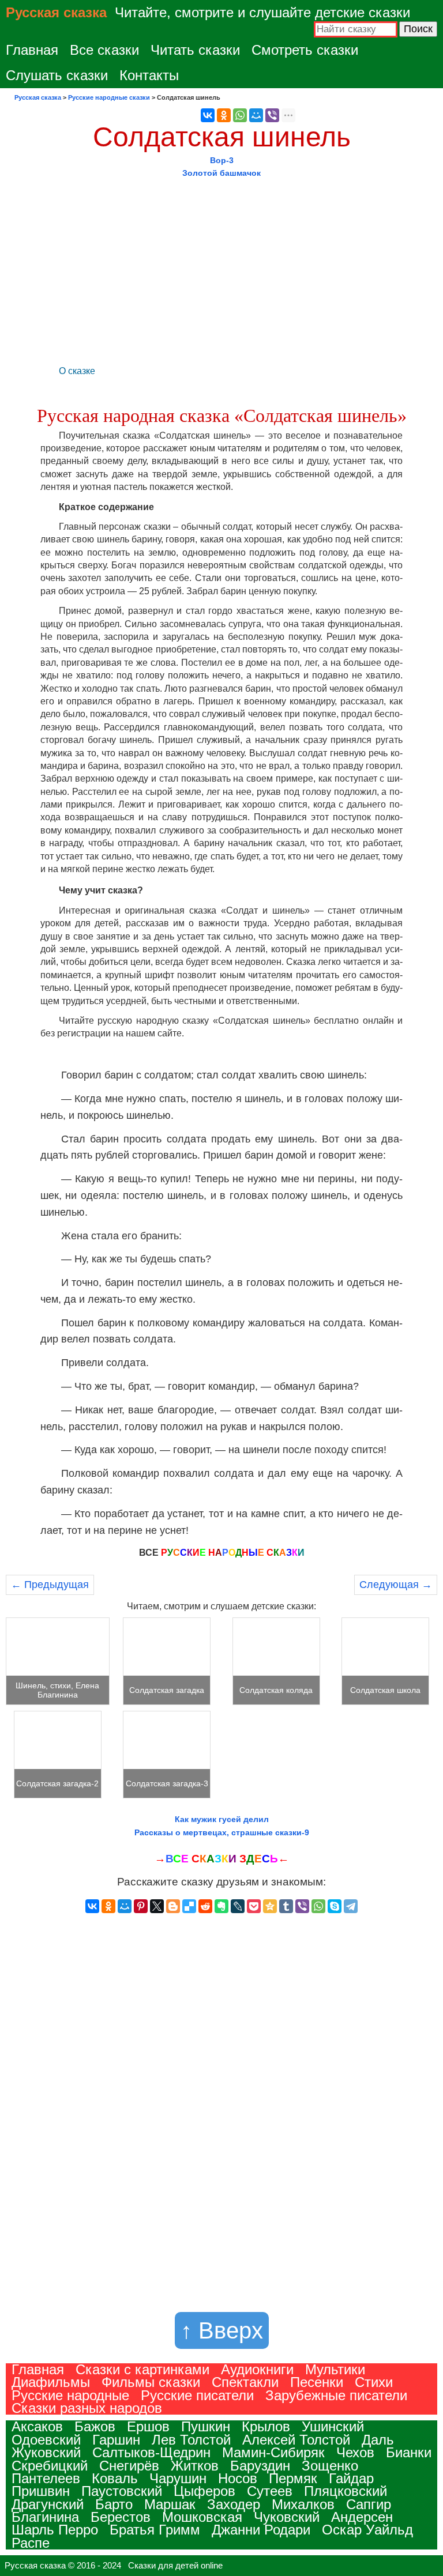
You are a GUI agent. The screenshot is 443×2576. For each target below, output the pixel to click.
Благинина (45, 2517)
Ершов (148, 2426)
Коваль (115, 2478)
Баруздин (260, 2466)
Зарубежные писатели (336, 2395)
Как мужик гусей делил (222, 1819)
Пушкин (206, 2426)
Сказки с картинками (142, 2369)
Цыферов (204, 2491)
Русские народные (70, 2395)
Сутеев (270, 2491)
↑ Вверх (222, 2330)
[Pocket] (254, 1906)
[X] (157, 1906)
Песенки (317, 2382)
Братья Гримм (155, 2530)
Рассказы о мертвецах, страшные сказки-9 (222, 1832)
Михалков (303, 2504)
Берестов (121, 2517)
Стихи (374, 2382)
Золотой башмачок (221, 173)
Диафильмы (51, 2382)
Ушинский (333, 2426)
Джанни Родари (261, 2530)
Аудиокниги (257, 2369)
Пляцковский (346, 2491)
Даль (378, 2440)
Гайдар (351, 2478)
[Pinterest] (141, 1906)
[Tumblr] (286, 1906)
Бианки (409, 2452)
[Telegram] (351, 1906)
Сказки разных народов (87, 2408)
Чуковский (287, 2517)
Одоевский (46, 2440)
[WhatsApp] (240, 115)
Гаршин (116, 2440)
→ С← (222, 1859)
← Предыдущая (50, 1585)
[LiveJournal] (238, 1906)
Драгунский (48, 2504)
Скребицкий (50, 2466)
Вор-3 (222, 160)
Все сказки (104, 50)
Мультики (335, 2369)
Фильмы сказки (151, 2382)
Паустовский (122, 2491)
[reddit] (205, 1906)
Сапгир (369, 2504)
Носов (238, 2478)
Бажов (95, 2426)
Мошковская (202, 2517)
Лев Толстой (191, 2440)
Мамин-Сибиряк (273, 2452)
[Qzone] (270, 1906)
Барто (114, 2504)
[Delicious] (189, 1906)
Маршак (170, 2504)
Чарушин (178, 2478)
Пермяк (293, 2478)
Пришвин (41, 2491)
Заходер (234, 2504)
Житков (195, 2466)
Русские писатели (197, 2395)
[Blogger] (173, 1906)
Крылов (266, 2426)
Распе (31, 2543)
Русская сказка (56, 12)
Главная (32, 50)
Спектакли (245, 2382)
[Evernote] (221, 1906)
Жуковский (46, 2452)
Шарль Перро (55, 2530)
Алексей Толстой (296, 2440)
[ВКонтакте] (208, 115)
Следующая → (396, 1585)
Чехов (355, 2452)
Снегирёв (129, 2466)
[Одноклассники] (224, 115)
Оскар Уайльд (367, 2530)
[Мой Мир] (256, 115)
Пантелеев (46, 2478)
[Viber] (272, 115)
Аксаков (37, 2426)
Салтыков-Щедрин (151, 2452)
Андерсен (362, 2517)
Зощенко (330, 2466)
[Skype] (335, 1906)
